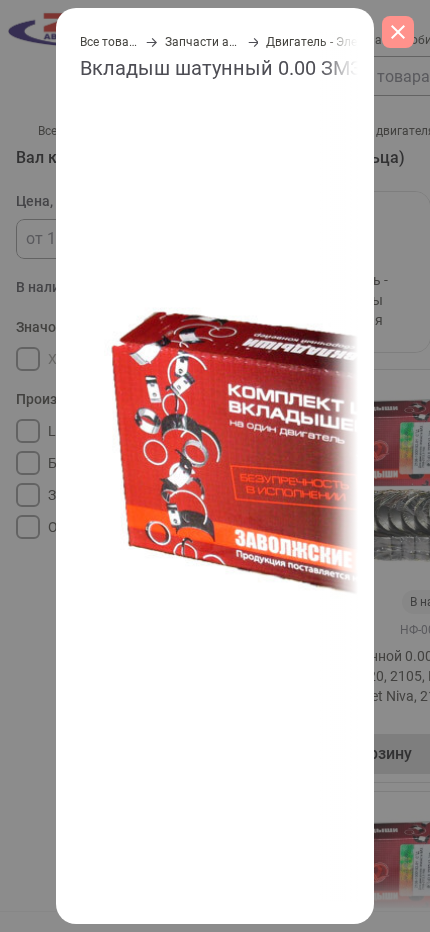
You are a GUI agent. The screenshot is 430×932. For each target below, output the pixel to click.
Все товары (108, 42)
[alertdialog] (215, 466)
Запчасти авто (200, 42)
